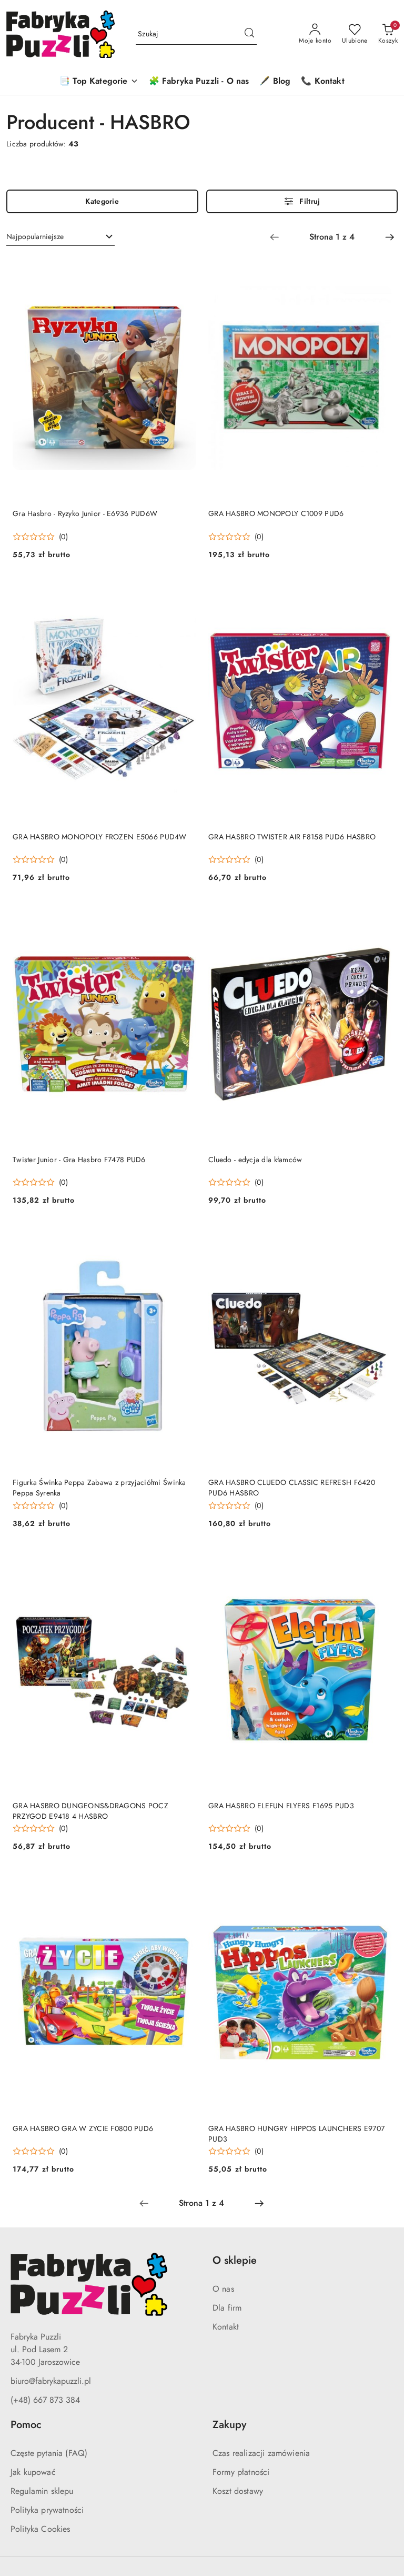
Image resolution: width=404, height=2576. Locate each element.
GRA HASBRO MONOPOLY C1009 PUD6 (276, 513)
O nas (223, 2289)
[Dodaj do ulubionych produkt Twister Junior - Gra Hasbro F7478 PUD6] (184, 914)
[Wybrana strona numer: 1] (332, 237)
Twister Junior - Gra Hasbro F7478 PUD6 (79, 1160)
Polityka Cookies (41, 2529)
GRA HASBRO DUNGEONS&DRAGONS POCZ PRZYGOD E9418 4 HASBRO (90, 1811)
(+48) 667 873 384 (45, 2400)
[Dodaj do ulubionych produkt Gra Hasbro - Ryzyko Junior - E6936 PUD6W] (184, 269)
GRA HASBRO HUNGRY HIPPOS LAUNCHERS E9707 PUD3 (296, 2134)
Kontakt (226, 2327)
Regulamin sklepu (42, 2491)
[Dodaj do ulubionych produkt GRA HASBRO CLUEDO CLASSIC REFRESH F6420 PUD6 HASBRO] (379, 1237)
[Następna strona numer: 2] (390, 237)
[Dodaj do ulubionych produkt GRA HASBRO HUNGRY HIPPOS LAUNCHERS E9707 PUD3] (379, 1883)
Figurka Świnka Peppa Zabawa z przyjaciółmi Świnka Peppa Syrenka (99, 1488)
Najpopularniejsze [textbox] (35, 236)
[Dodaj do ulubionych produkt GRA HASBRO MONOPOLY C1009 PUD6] (379, 269)
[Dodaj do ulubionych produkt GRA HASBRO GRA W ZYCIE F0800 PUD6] (184, 1883)
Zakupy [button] (229, 2425)
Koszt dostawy (238, 2491)
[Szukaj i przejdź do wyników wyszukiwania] (249, 34)
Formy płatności (241, 2472)
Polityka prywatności (47, 2510)
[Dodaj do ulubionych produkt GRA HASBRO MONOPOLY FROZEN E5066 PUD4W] (184, 591)
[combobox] (60, 237)
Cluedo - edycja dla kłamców (255, 1160)
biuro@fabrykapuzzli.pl (51, 2381)
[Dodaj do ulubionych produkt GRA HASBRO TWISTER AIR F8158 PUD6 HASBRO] (379, 591)
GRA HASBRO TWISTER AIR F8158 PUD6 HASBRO (292, 837)
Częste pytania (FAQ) (49, 2453)
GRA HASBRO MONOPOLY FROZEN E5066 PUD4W (100, 837)
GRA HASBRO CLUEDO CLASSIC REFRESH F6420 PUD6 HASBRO (292, 1488)
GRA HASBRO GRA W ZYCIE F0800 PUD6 (83, 2128)
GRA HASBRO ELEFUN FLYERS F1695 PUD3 (281, 1806)
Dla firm (227, 2308)
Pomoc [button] (26, 2425)
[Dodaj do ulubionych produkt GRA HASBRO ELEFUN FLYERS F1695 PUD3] (379, 1560)
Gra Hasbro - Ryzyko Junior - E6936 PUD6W (85, 513)
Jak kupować (33, 2472)
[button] (99, 82)
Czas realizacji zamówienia (261, 2453)
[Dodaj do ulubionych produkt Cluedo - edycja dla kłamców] (379, 914)
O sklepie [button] (235, 2260)
